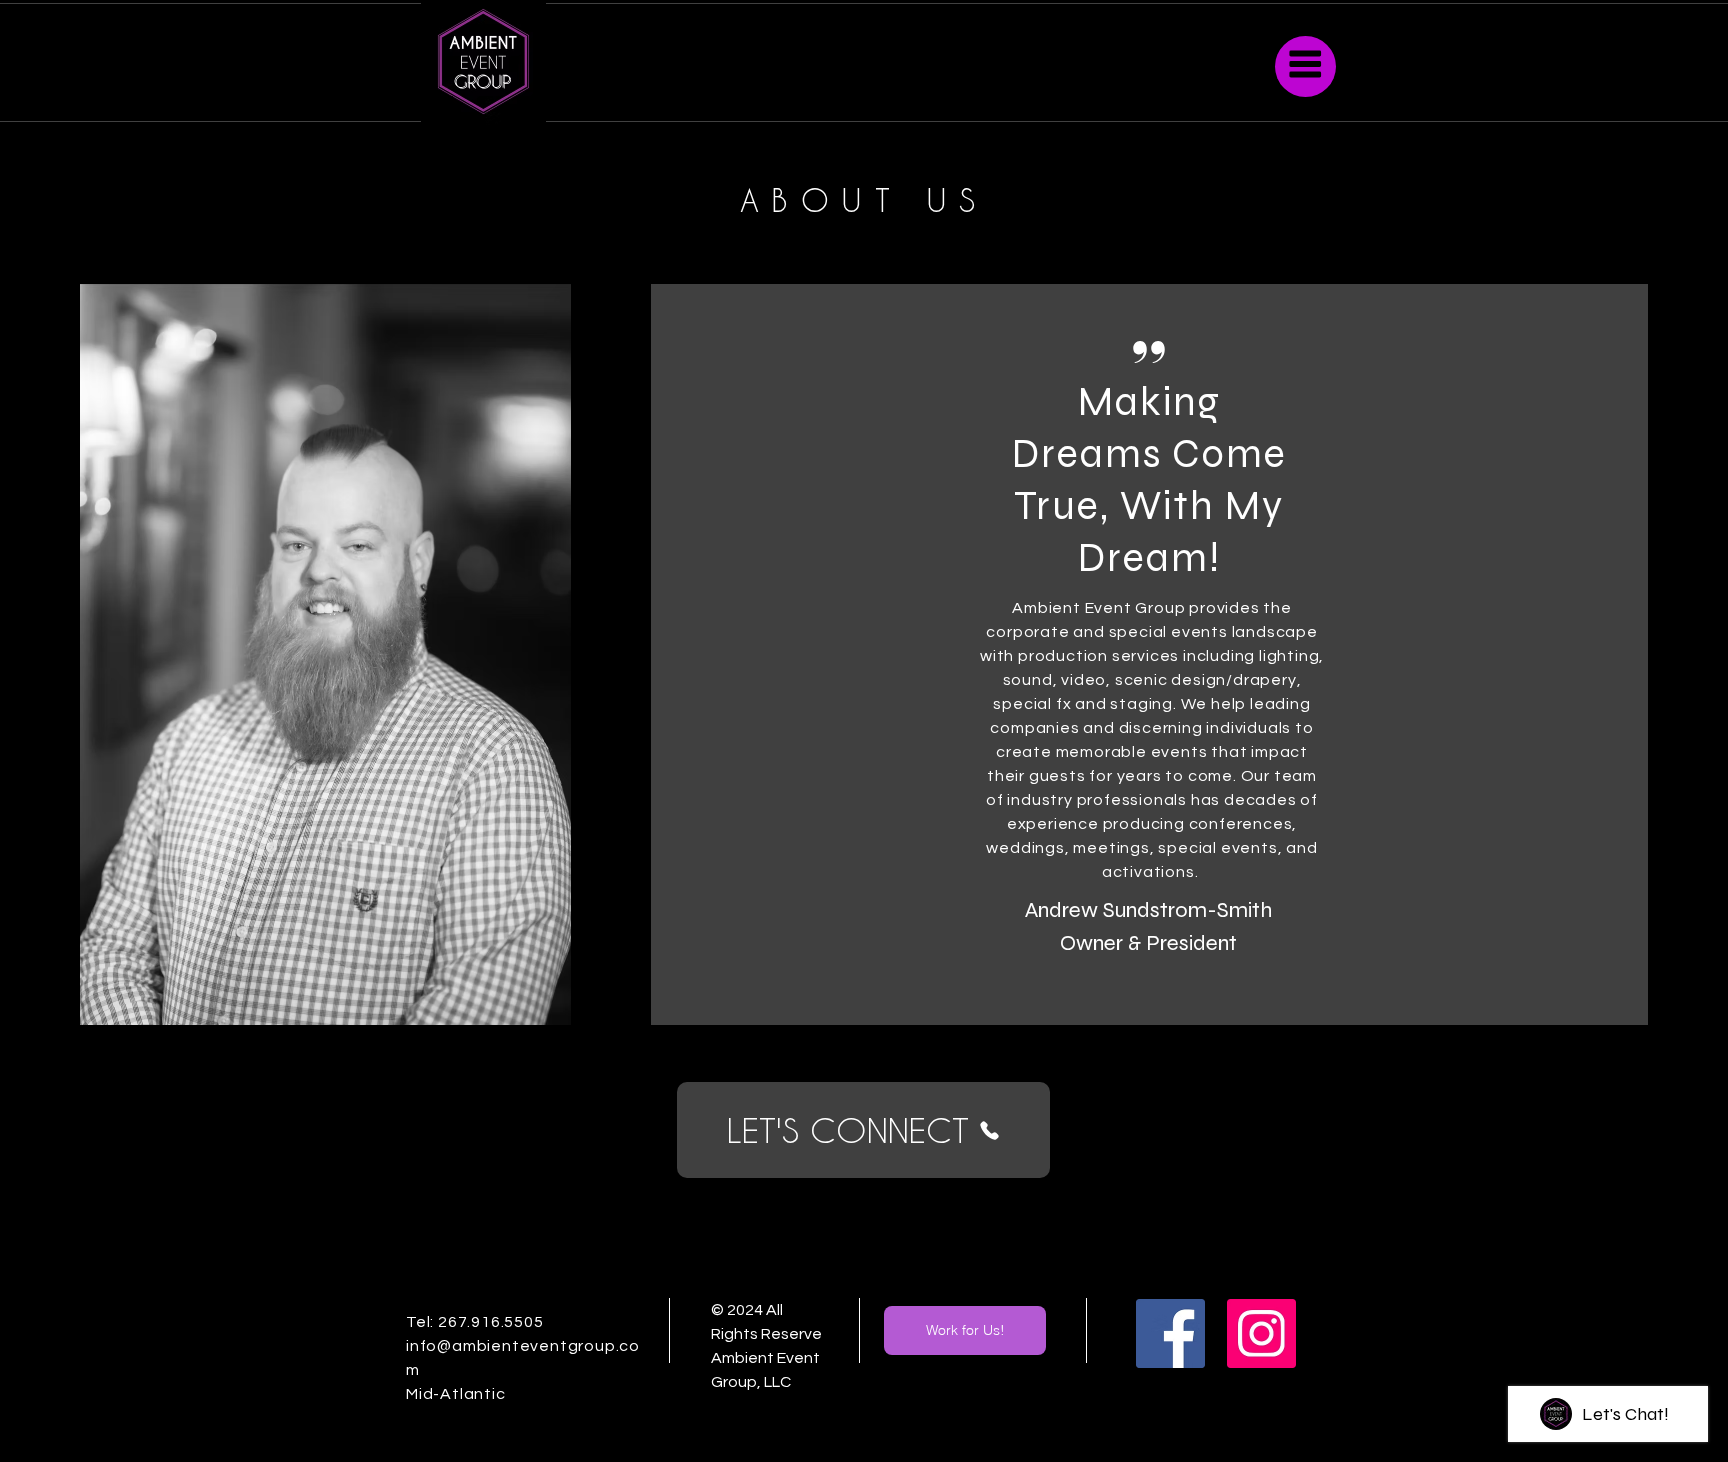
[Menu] (1305, 66)
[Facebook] (1170, 1333)
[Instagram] (1261, 1333)
